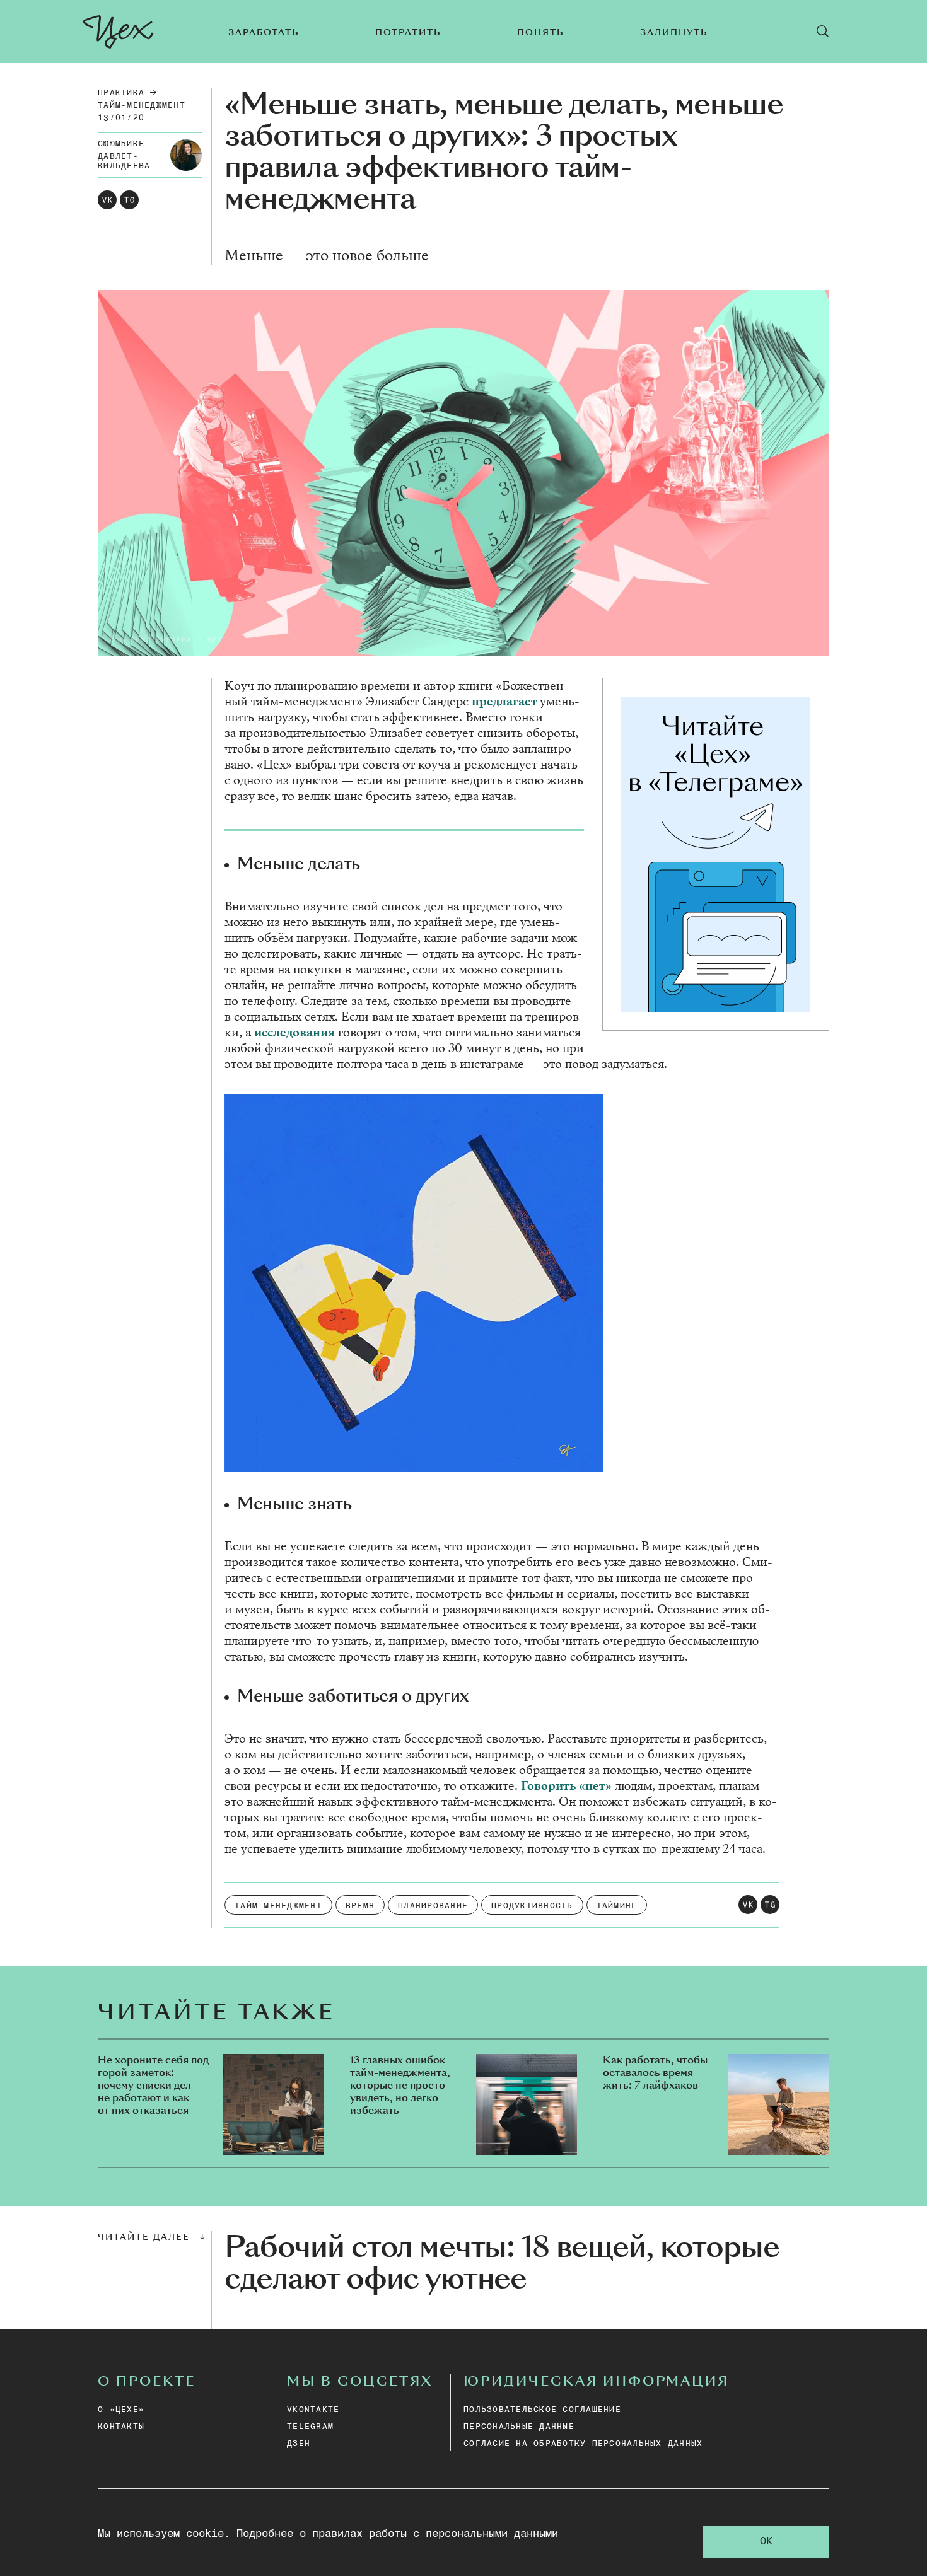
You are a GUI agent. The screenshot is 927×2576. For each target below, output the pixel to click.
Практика (121, 93)
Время (360, 1906)
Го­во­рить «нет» (568, 1786)
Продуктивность (532, 1906)
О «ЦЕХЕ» (121, 2410)
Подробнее (265, 2534)
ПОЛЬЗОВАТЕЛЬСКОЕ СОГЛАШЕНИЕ (542, 2410)
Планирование (433, 1906)
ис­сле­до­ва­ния (294, 1032)
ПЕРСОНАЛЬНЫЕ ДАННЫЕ (519, 2427)
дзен (299, 2444)
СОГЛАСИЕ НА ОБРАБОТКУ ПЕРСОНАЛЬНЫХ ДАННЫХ (583, 2444)
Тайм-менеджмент (142, 106)
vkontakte (313, 2410)
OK (766, 2542)
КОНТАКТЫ (121, 2427)
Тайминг (617, 1906)
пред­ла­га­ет (504, 701)
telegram (310, 2427)
